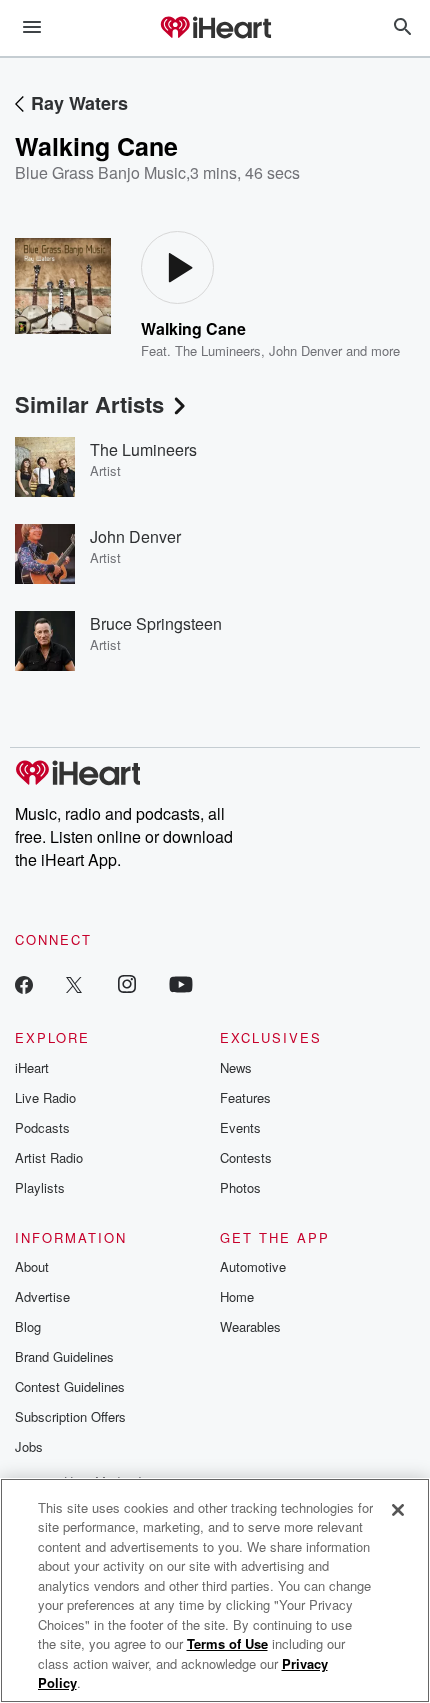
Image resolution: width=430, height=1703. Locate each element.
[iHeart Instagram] (127, 983)
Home (237, 1296)
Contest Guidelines (70, 1386)
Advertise (42, 1296)
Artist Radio (49, 1157)
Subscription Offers (70, 1416)
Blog (28, 1326)
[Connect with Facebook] (24, 983)
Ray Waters (79, 103)
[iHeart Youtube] (181, 983)
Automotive (253, 1266)
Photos (240, 1187)
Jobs (29, 1446)
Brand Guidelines (64, 1356)
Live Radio (45, 1097)
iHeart (32, 1067)
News (236, 1067)
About (32, 1266)
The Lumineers (218, 350)
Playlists (40, 1187)
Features (245, 1097)
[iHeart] (215, 29)
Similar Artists (89, 404)
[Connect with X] (74, 983)
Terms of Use (227, 1643)
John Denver (305, 350)
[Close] (398, 1510)
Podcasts (42, 1127)
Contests (246, 1157)
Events (240, 1127)
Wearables (250, 1326)
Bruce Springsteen (156, 623)
